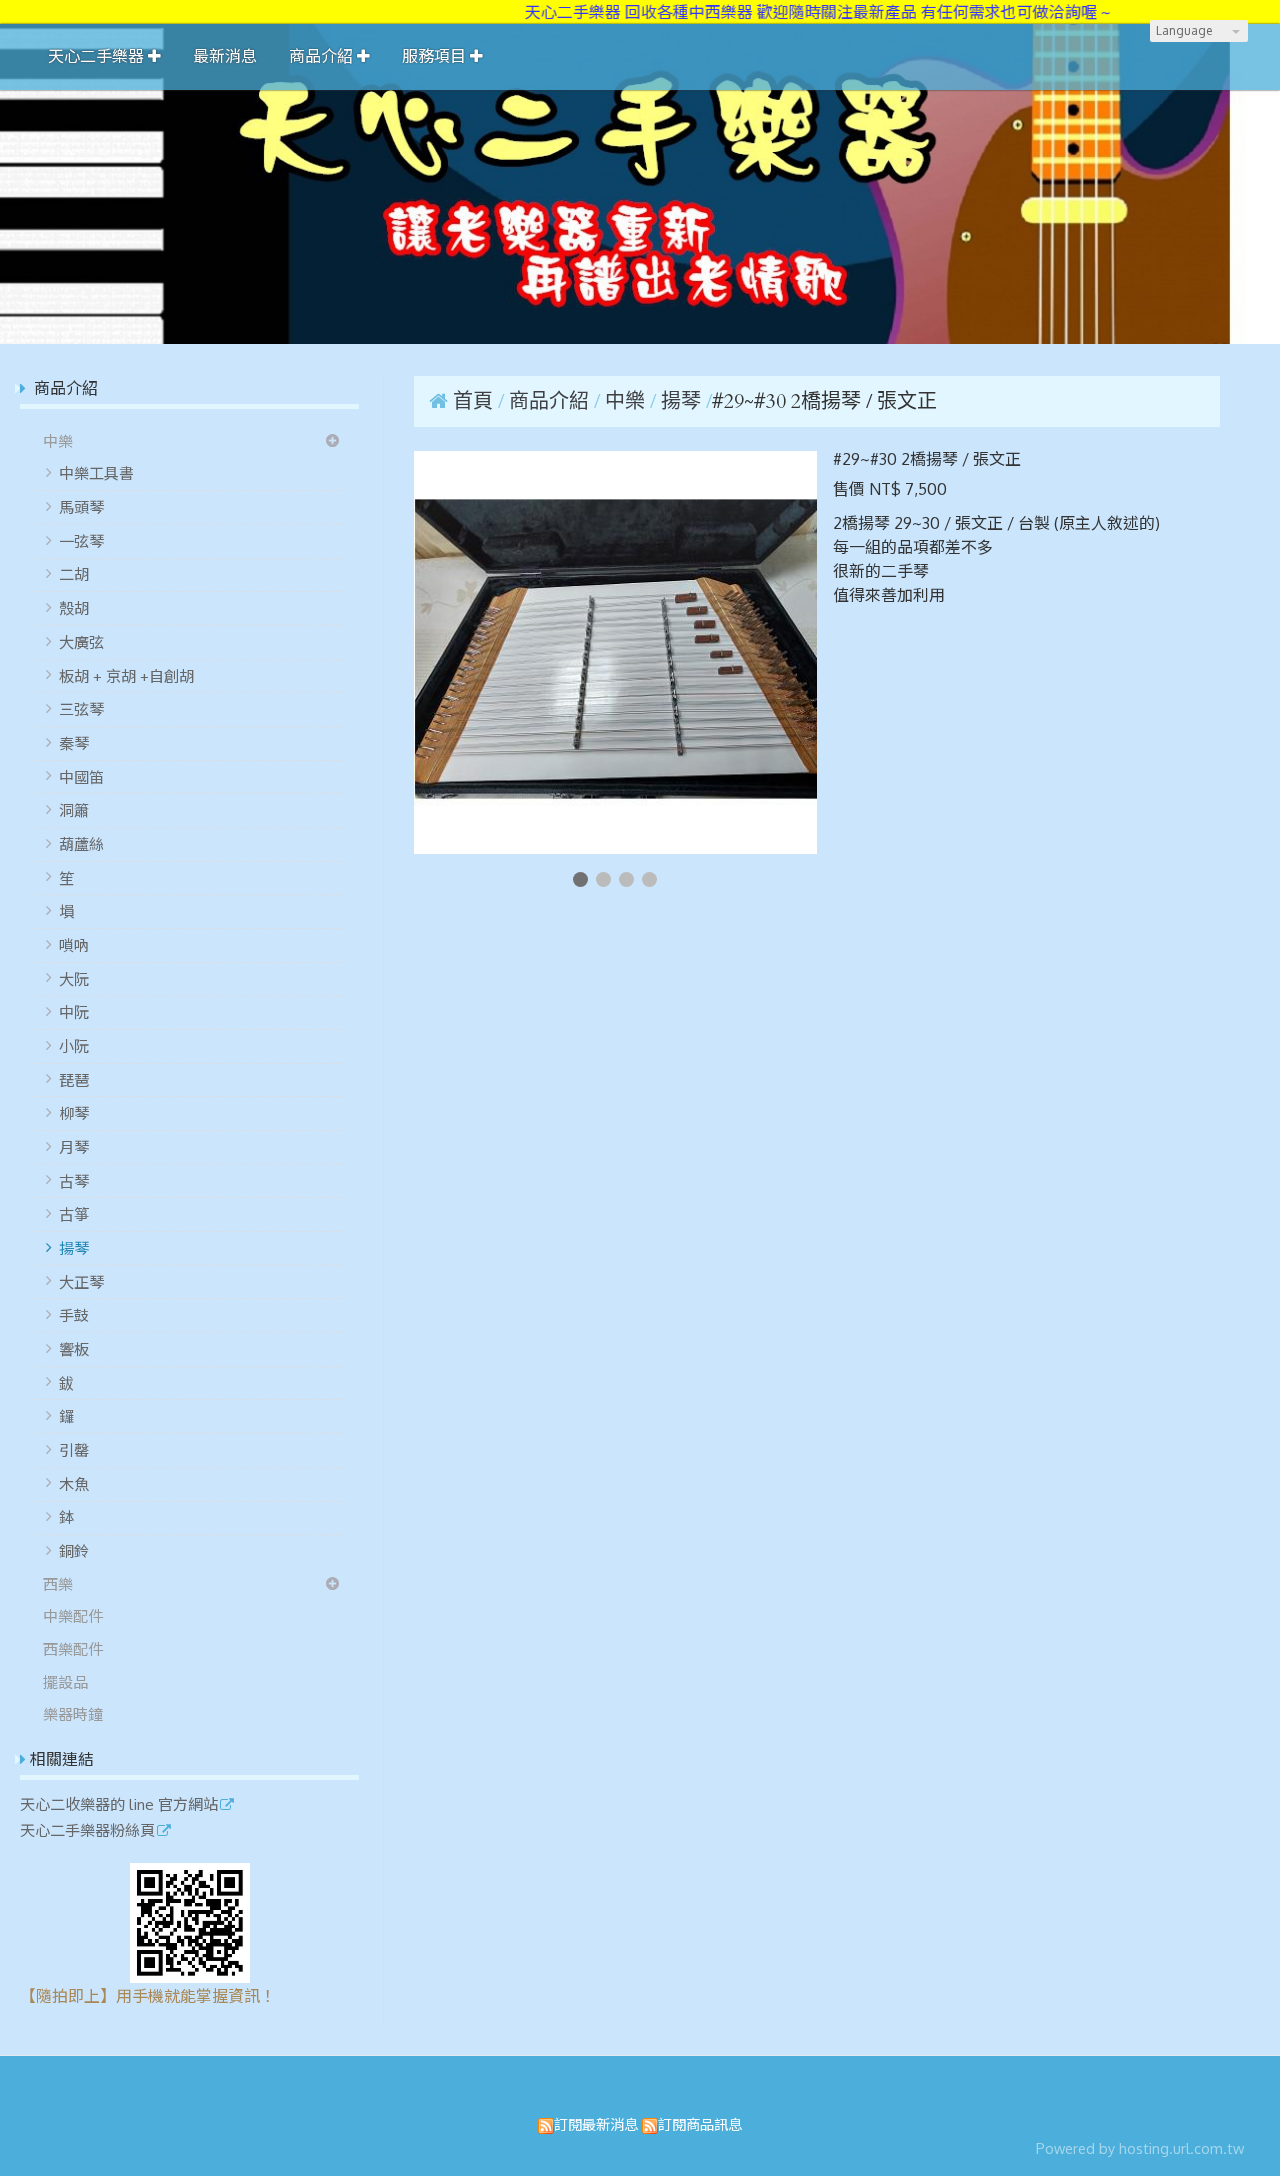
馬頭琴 (81, 507)
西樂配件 (73, 1649)
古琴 (74, 1181)
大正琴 (81, 1282)
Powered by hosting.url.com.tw (1140, 2148)
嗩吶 (74, 945)
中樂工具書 (96, 473)
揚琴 (74, 1248)
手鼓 (74, 1315)
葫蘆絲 (81, 844)
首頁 (473, 401)
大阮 (74, 979)
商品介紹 (551, 401)
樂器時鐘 (73, 1714)
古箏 (74, 1214)
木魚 (74, 1484)
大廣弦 (81, 642)
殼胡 (74, 608)
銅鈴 (74, 1551)
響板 (74, 1349)
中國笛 (81, 777)
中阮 (74, 1012)
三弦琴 (81, 709)
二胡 (74, 574)
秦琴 (74, 743)
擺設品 (65, 1682)
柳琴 (74, 1113)
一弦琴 (81, 541)
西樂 (58, 1584)
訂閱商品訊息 (700, 2124)
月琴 (74, 1147)
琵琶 (74, 1080)
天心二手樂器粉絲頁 (87, 1831)
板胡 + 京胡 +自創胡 (126, 676)
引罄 (74, 1450)
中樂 (58, 441)
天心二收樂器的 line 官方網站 (119, 1805)
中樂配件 (73, 1616)
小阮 (74, 1046)
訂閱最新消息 (596, 2124)
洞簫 (74, 810)
